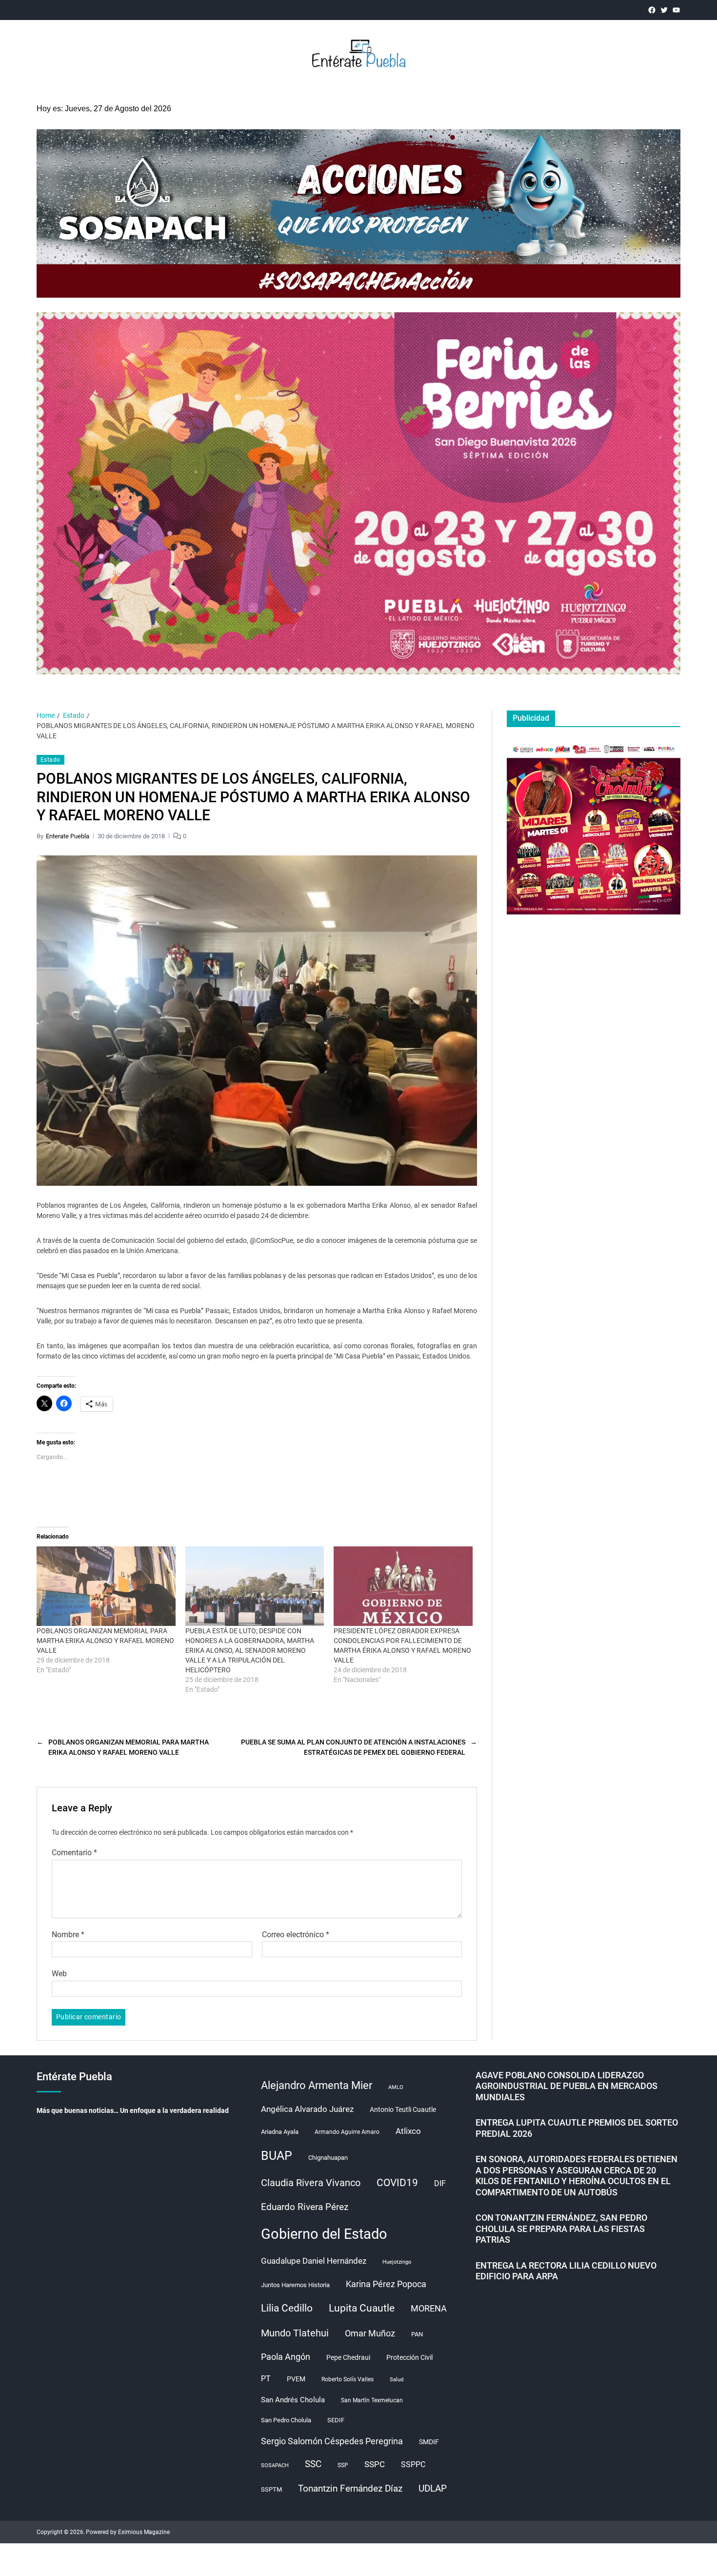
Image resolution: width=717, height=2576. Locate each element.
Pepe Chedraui (348, 2357)
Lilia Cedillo (287, 2308)
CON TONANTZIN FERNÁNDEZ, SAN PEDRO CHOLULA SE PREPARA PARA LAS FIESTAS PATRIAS (561, 2229)
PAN (417, 2334)
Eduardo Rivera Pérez (305, 2207)
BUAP (277, 2156)
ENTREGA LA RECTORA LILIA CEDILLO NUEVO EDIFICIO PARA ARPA (566, 2271)
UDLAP (433, 2488)
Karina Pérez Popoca (386, 2284)
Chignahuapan (328, 2158)
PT (266, 2379)
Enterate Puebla (68, 836)
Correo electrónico (296, 1935)
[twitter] (664, 10)
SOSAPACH (275, 2465)
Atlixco (408, 2131)
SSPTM (271, 2489)
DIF (440, 2183)
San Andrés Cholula (293, 2400)
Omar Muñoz (370, 2333)
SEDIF (336, 2420)
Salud (397, 2380)
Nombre (68, 1935)
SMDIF (429, 2442)
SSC (313, 2464)
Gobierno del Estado (324, 2234)
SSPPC (413, 2464)
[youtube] (676, 10)
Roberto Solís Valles (348, 2379)
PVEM (296, 2379)
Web (59, 1974)
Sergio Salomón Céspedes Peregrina (332, 2441)
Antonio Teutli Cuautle (403, 2109)
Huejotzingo (397, 2262)
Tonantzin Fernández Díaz (350, 2488)
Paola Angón (286, 2357)
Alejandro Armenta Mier (317, 2085)
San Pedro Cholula (286, 2420)
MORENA (429, 2309)
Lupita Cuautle (362, 2308)
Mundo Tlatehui (295, 2333)
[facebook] (652, 10)
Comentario (74, 1853)
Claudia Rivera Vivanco (311, 2183)
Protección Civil (409, 2357)
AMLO (396, 2087)
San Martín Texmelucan (372, 2400)
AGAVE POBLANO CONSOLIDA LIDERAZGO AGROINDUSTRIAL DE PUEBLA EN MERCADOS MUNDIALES (567, 2086)
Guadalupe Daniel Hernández (314, 2261)
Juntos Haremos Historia (295, 2285)
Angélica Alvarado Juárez (307, 2109)
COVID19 (397, 2182)
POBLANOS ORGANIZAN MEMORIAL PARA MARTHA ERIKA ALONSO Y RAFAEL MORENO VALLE (105, 1641)
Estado (50, 760)
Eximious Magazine (144, 2532)
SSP (343, 2465)
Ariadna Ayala (280, 2132)
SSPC (375, 2464)
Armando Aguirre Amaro (347, 2132)
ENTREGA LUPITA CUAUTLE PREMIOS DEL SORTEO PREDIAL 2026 (577, 2128)
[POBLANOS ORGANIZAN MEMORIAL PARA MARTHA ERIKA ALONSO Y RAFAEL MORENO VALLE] (106, 1586)
